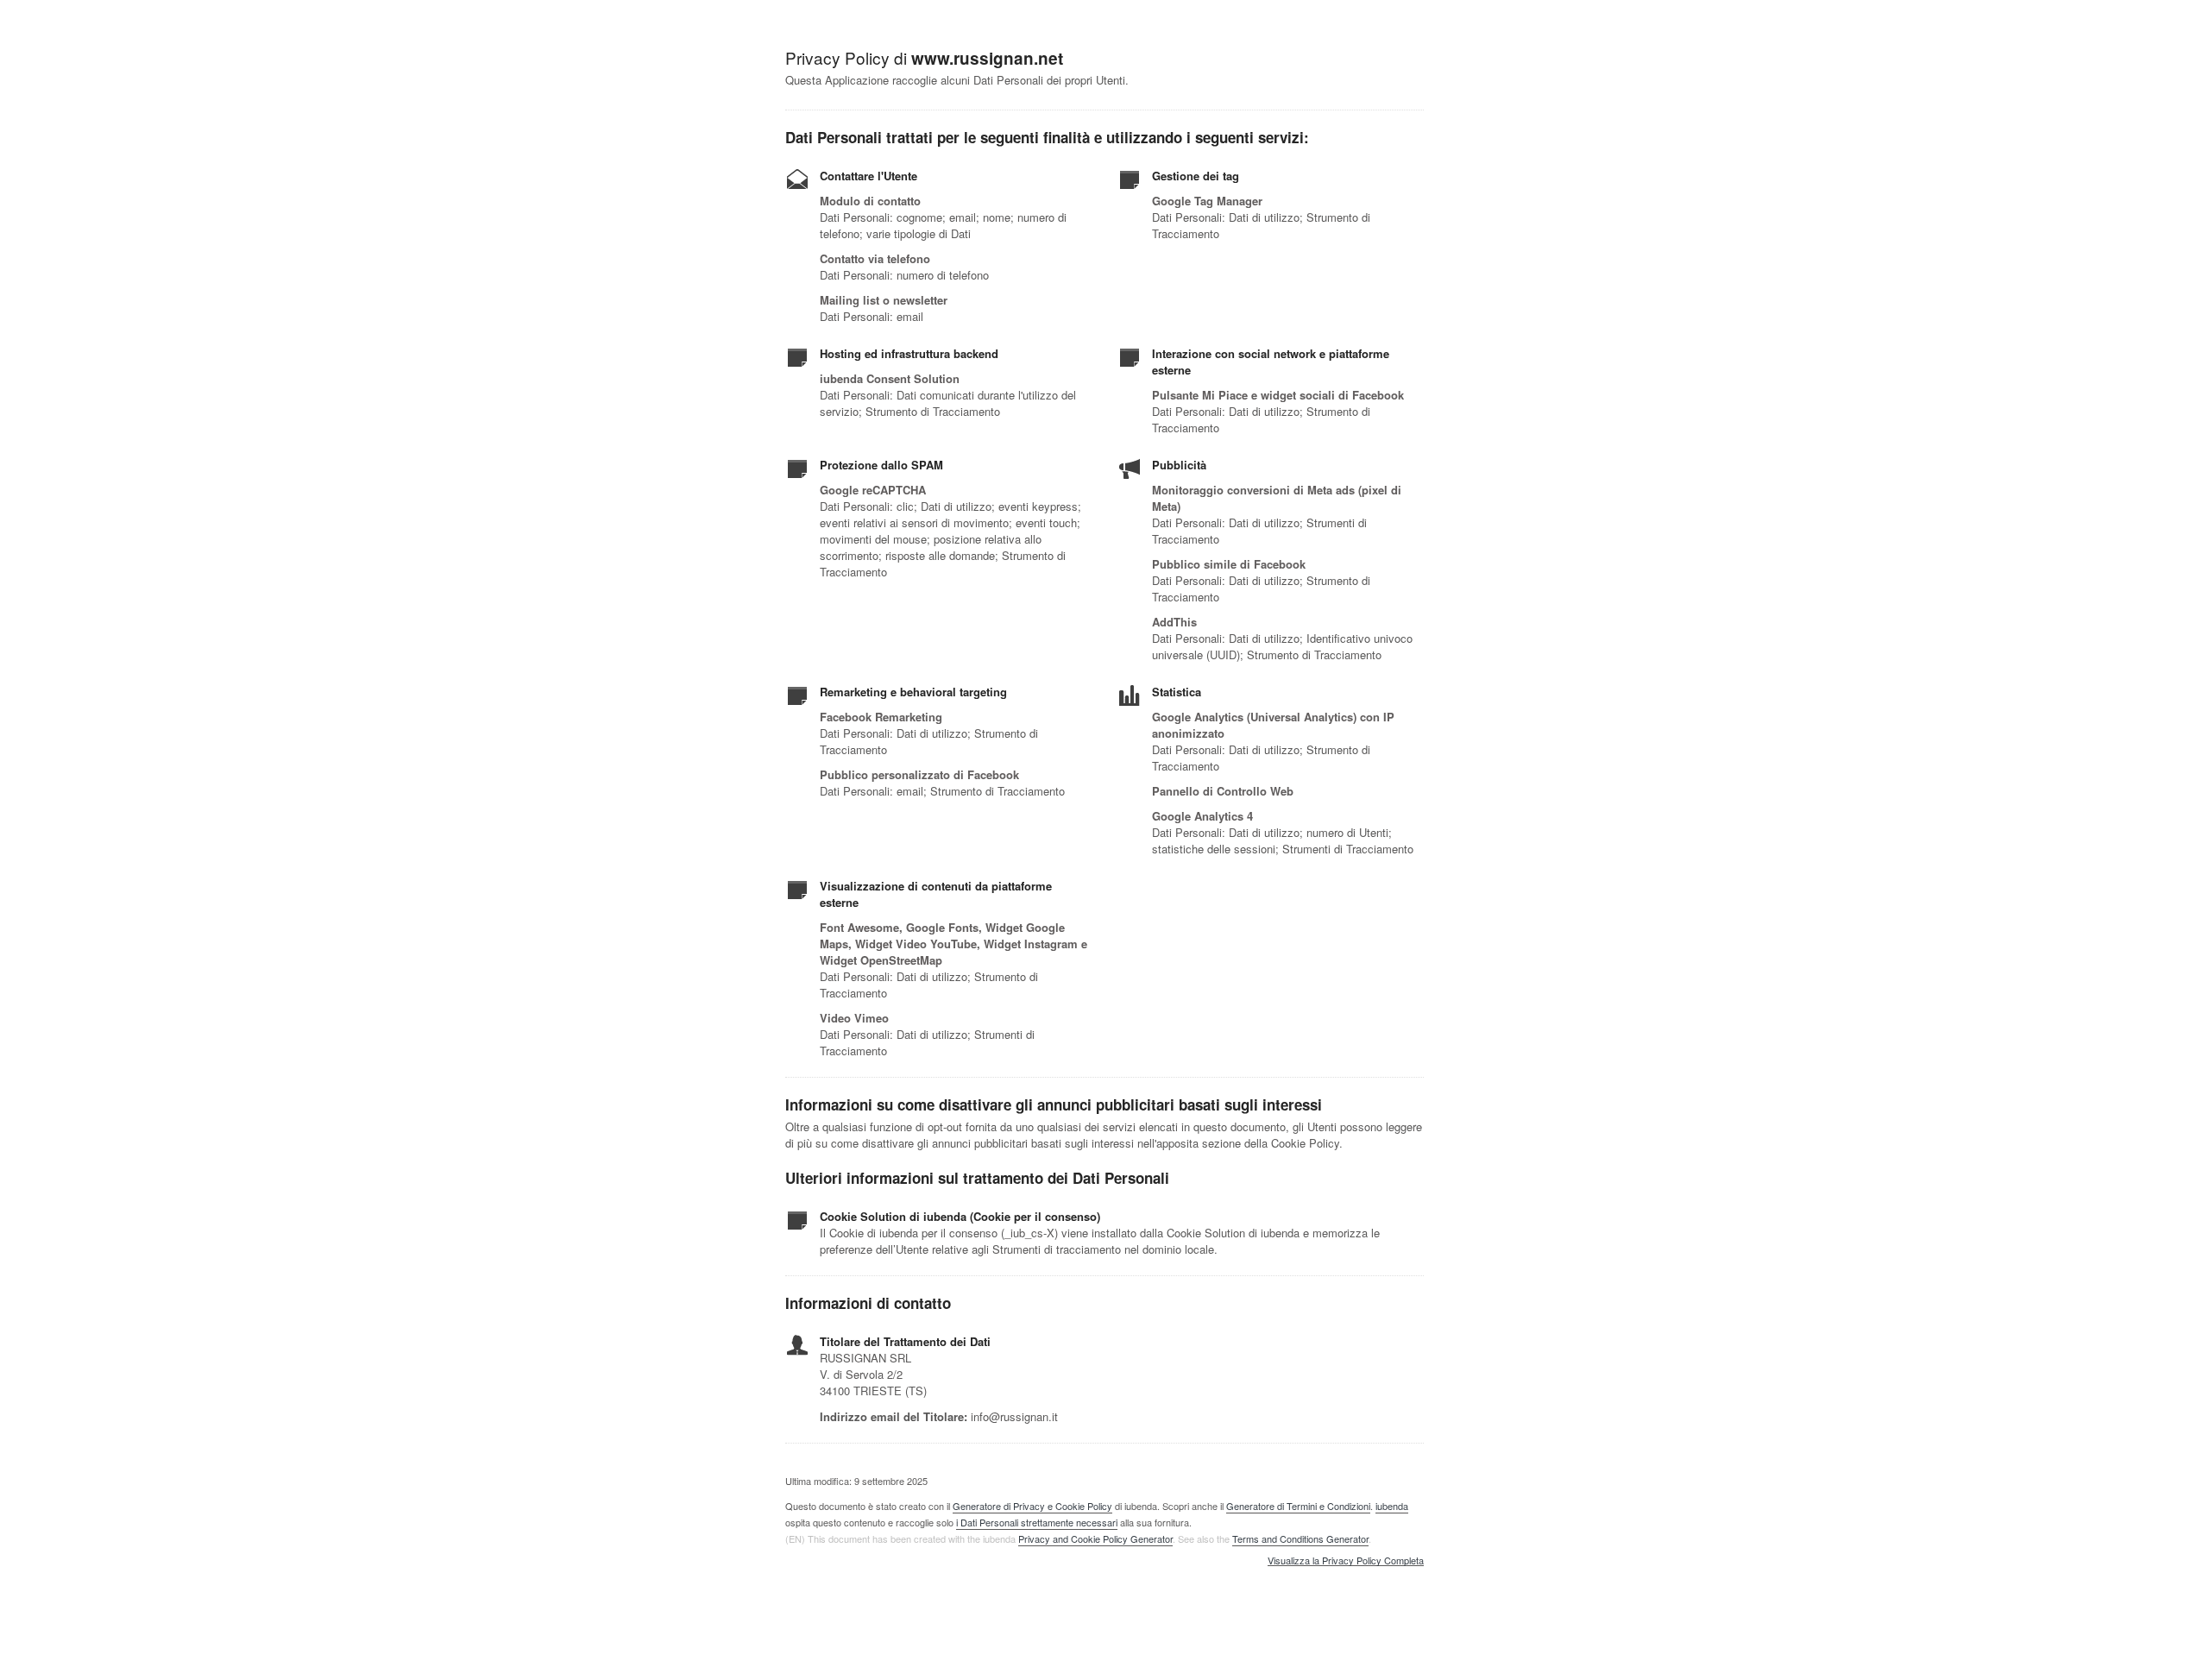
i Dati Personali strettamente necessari (1037, 1522)
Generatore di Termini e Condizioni (1298, 1506)
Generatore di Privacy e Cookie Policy (1032, 1506)
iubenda (1392, 1506)
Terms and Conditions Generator (1300, 1538)
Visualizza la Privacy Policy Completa (1346, 1561)
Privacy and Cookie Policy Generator (1095, 1538)
